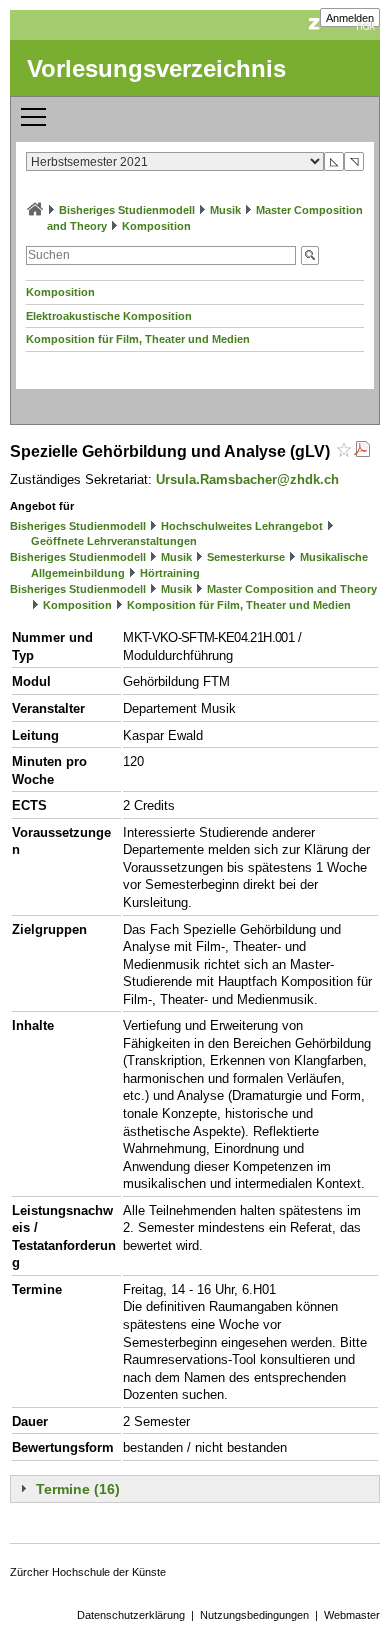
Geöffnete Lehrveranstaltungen (114, 541)
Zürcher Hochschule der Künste (88, 1572)
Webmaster (352, 1615)
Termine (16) (78, 1489)
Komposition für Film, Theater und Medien (138, 339)
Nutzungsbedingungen (254, 1615)
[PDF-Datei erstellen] (362, 451)
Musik (225, 210)
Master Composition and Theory (292, 589)
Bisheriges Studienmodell (127, 210)
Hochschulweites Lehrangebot (242, 526)
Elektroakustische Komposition (109, 316)
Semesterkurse (246, 557)
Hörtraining (170, 573)
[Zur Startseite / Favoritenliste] (35, 210)
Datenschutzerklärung (131, 1615)
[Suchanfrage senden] (310, 255)
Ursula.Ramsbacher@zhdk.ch (247, 479)
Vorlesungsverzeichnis (156, 68)
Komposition (156, 226)
